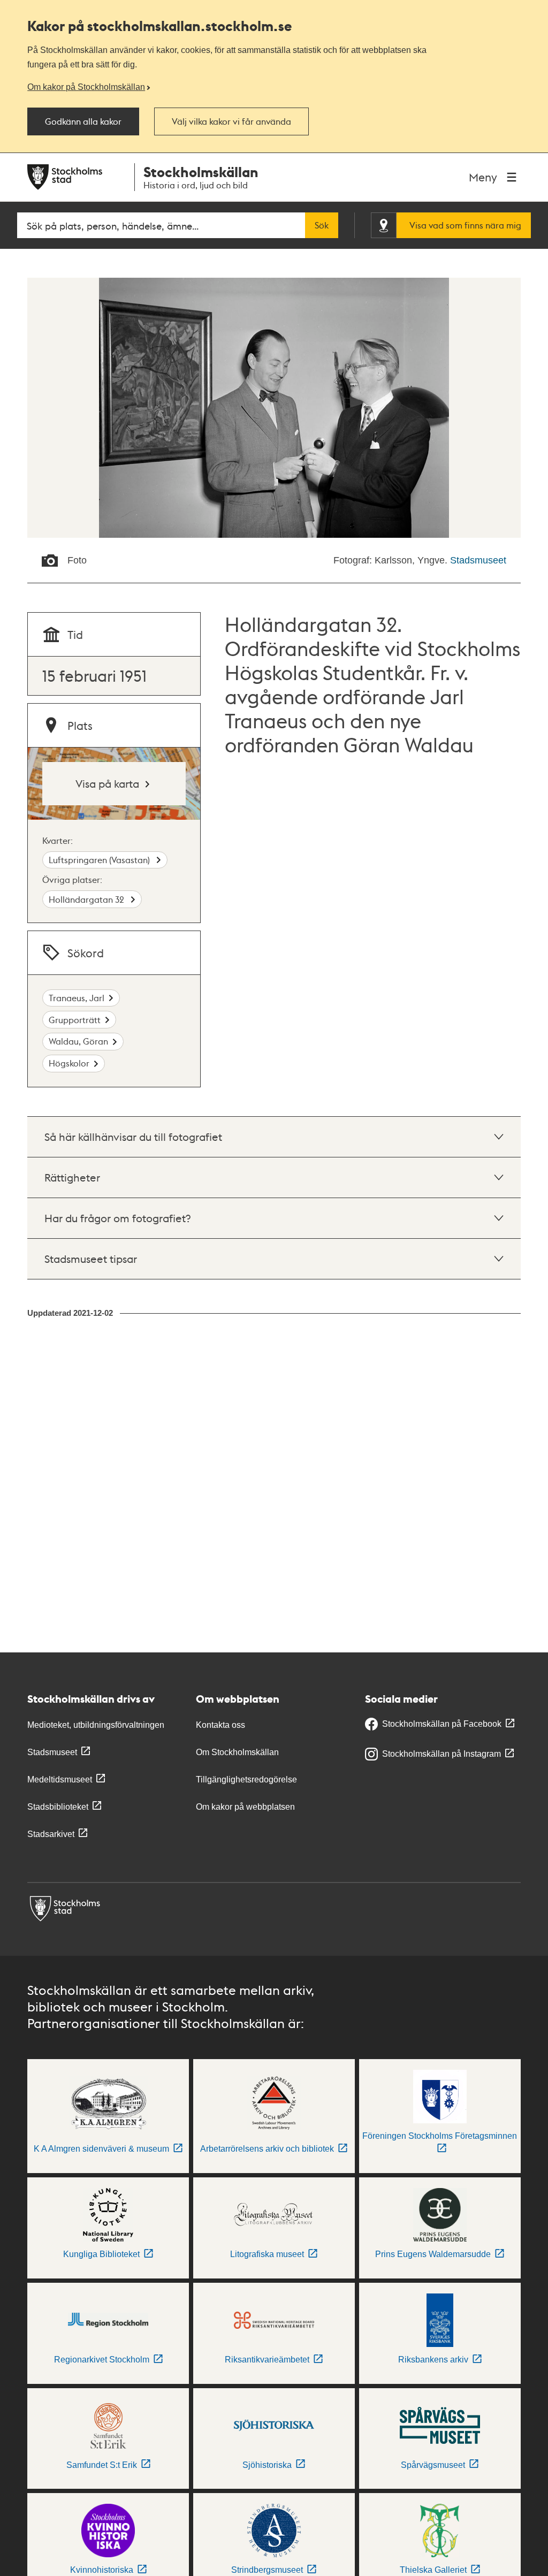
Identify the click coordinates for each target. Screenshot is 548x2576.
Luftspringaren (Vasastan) (100, 860)
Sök (322, 225)
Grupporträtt (75, 1020)
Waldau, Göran (78, 1041)
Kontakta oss (220, 1725)
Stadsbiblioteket (58, 1807)
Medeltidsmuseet (60, 1779)
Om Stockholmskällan (237, 1752)
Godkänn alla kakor (83, 121)
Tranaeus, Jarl (77, 998)
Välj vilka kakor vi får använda (231, 121)
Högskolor (69, 1063)
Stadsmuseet (478, 560)
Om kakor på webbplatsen (245, 1807)
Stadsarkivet (51, 1834)
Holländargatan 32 (87, 899)
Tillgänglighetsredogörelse (246, 1779)
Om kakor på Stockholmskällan (86, 87)
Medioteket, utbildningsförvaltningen (96, 1725)
